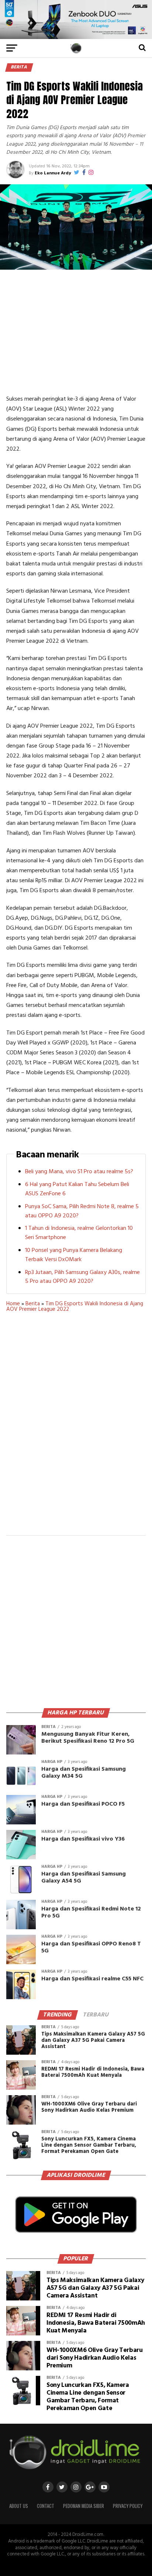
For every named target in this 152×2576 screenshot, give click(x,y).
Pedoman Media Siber (84, 2506)
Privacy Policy (128, 2506)
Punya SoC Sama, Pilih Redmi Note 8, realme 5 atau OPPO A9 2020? (82, 1211)
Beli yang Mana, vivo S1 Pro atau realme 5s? (79, 1172)
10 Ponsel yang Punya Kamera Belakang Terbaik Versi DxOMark (74, 1255)
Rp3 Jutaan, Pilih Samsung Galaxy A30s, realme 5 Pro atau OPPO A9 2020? (82, 1277)
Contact (46, 2506)
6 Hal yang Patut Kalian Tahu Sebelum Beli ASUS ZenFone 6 (77, 1189)
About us (19, 2506)
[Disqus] (76, 1429)
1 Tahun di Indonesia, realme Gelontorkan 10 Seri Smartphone (79, 1233)
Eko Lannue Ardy (53, 173)
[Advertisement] (76, 332)
